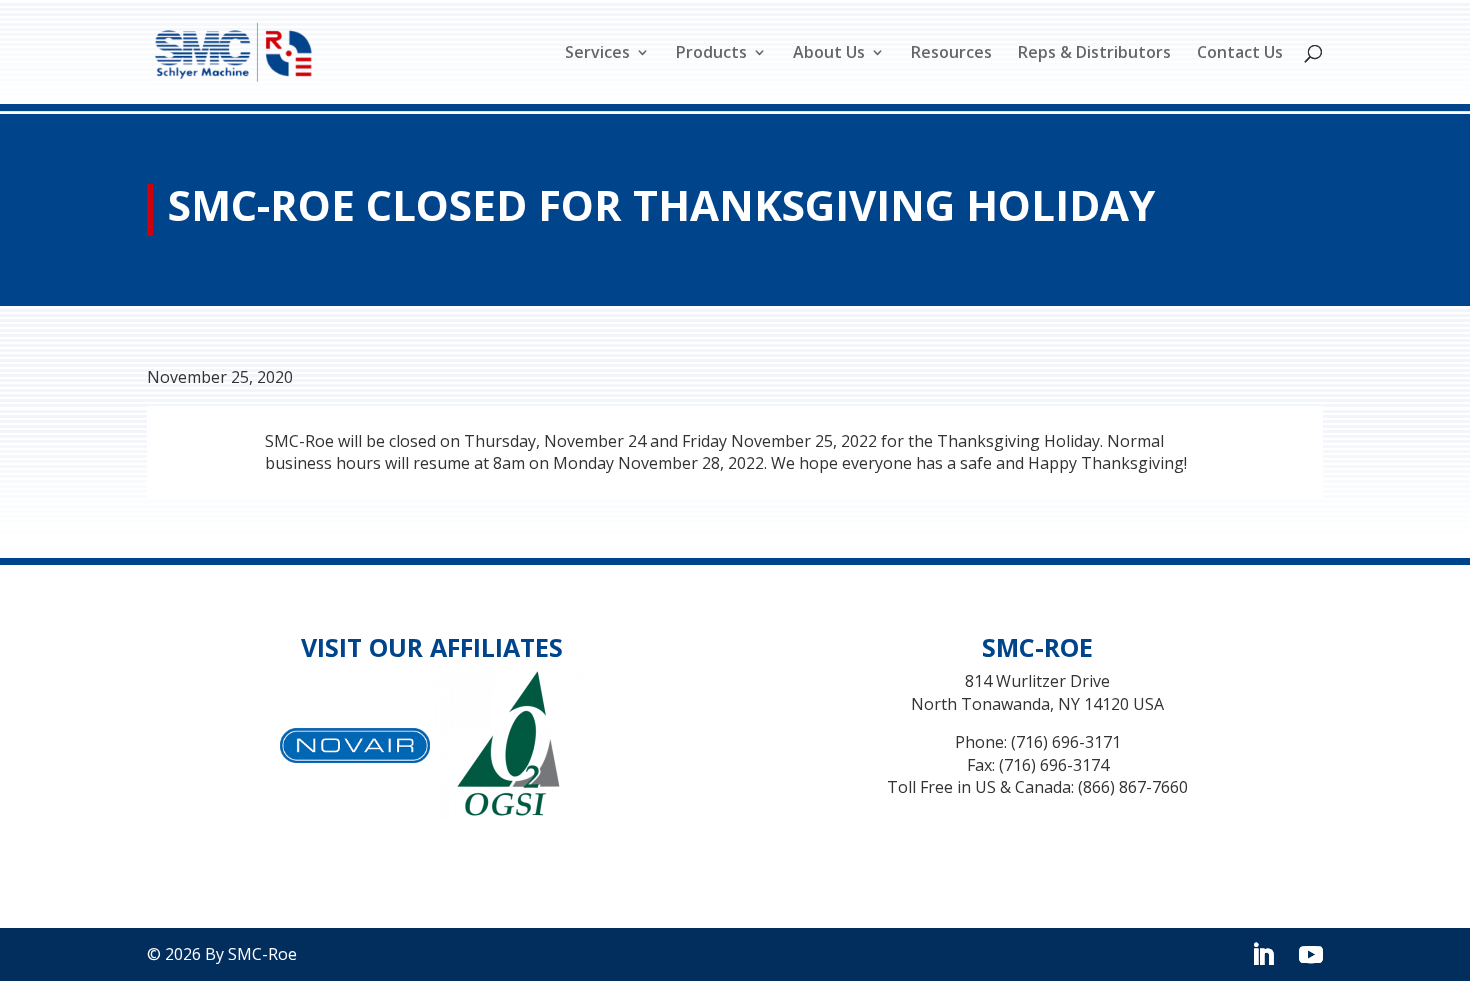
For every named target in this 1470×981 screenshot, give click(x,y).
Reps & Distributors (1094, 54)
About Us (829, 54)
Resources (951, 54)
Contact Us (1240, 54)
